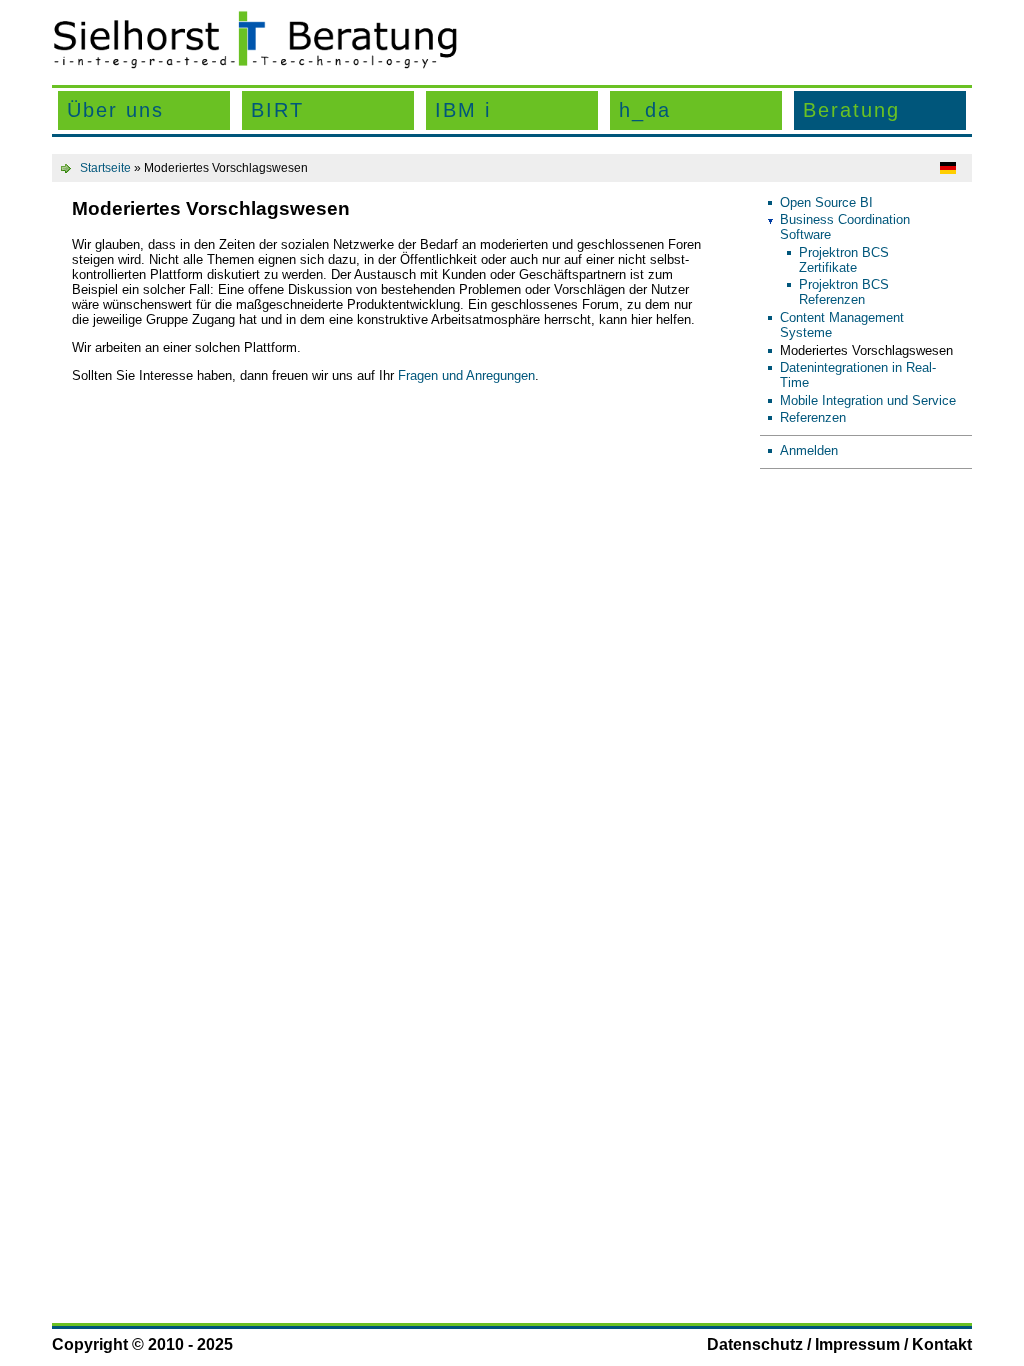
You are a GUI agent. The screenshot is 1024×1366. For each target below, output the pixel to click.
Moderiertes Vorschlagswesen (866, 350)
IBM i (463, 110)
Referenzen (813, 417)
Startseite (105, 168)
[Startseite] (255, 64)
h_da (645, 110)
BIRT (277, 110)
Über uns (115, 110)
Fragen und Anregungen (466, 375)
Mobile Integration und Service (868, 400)
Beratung (851, 110)
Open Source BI (826, 202)
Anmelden (809, 450)
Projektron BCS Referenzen (844, 292)
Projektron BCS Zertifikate (844, 260)
